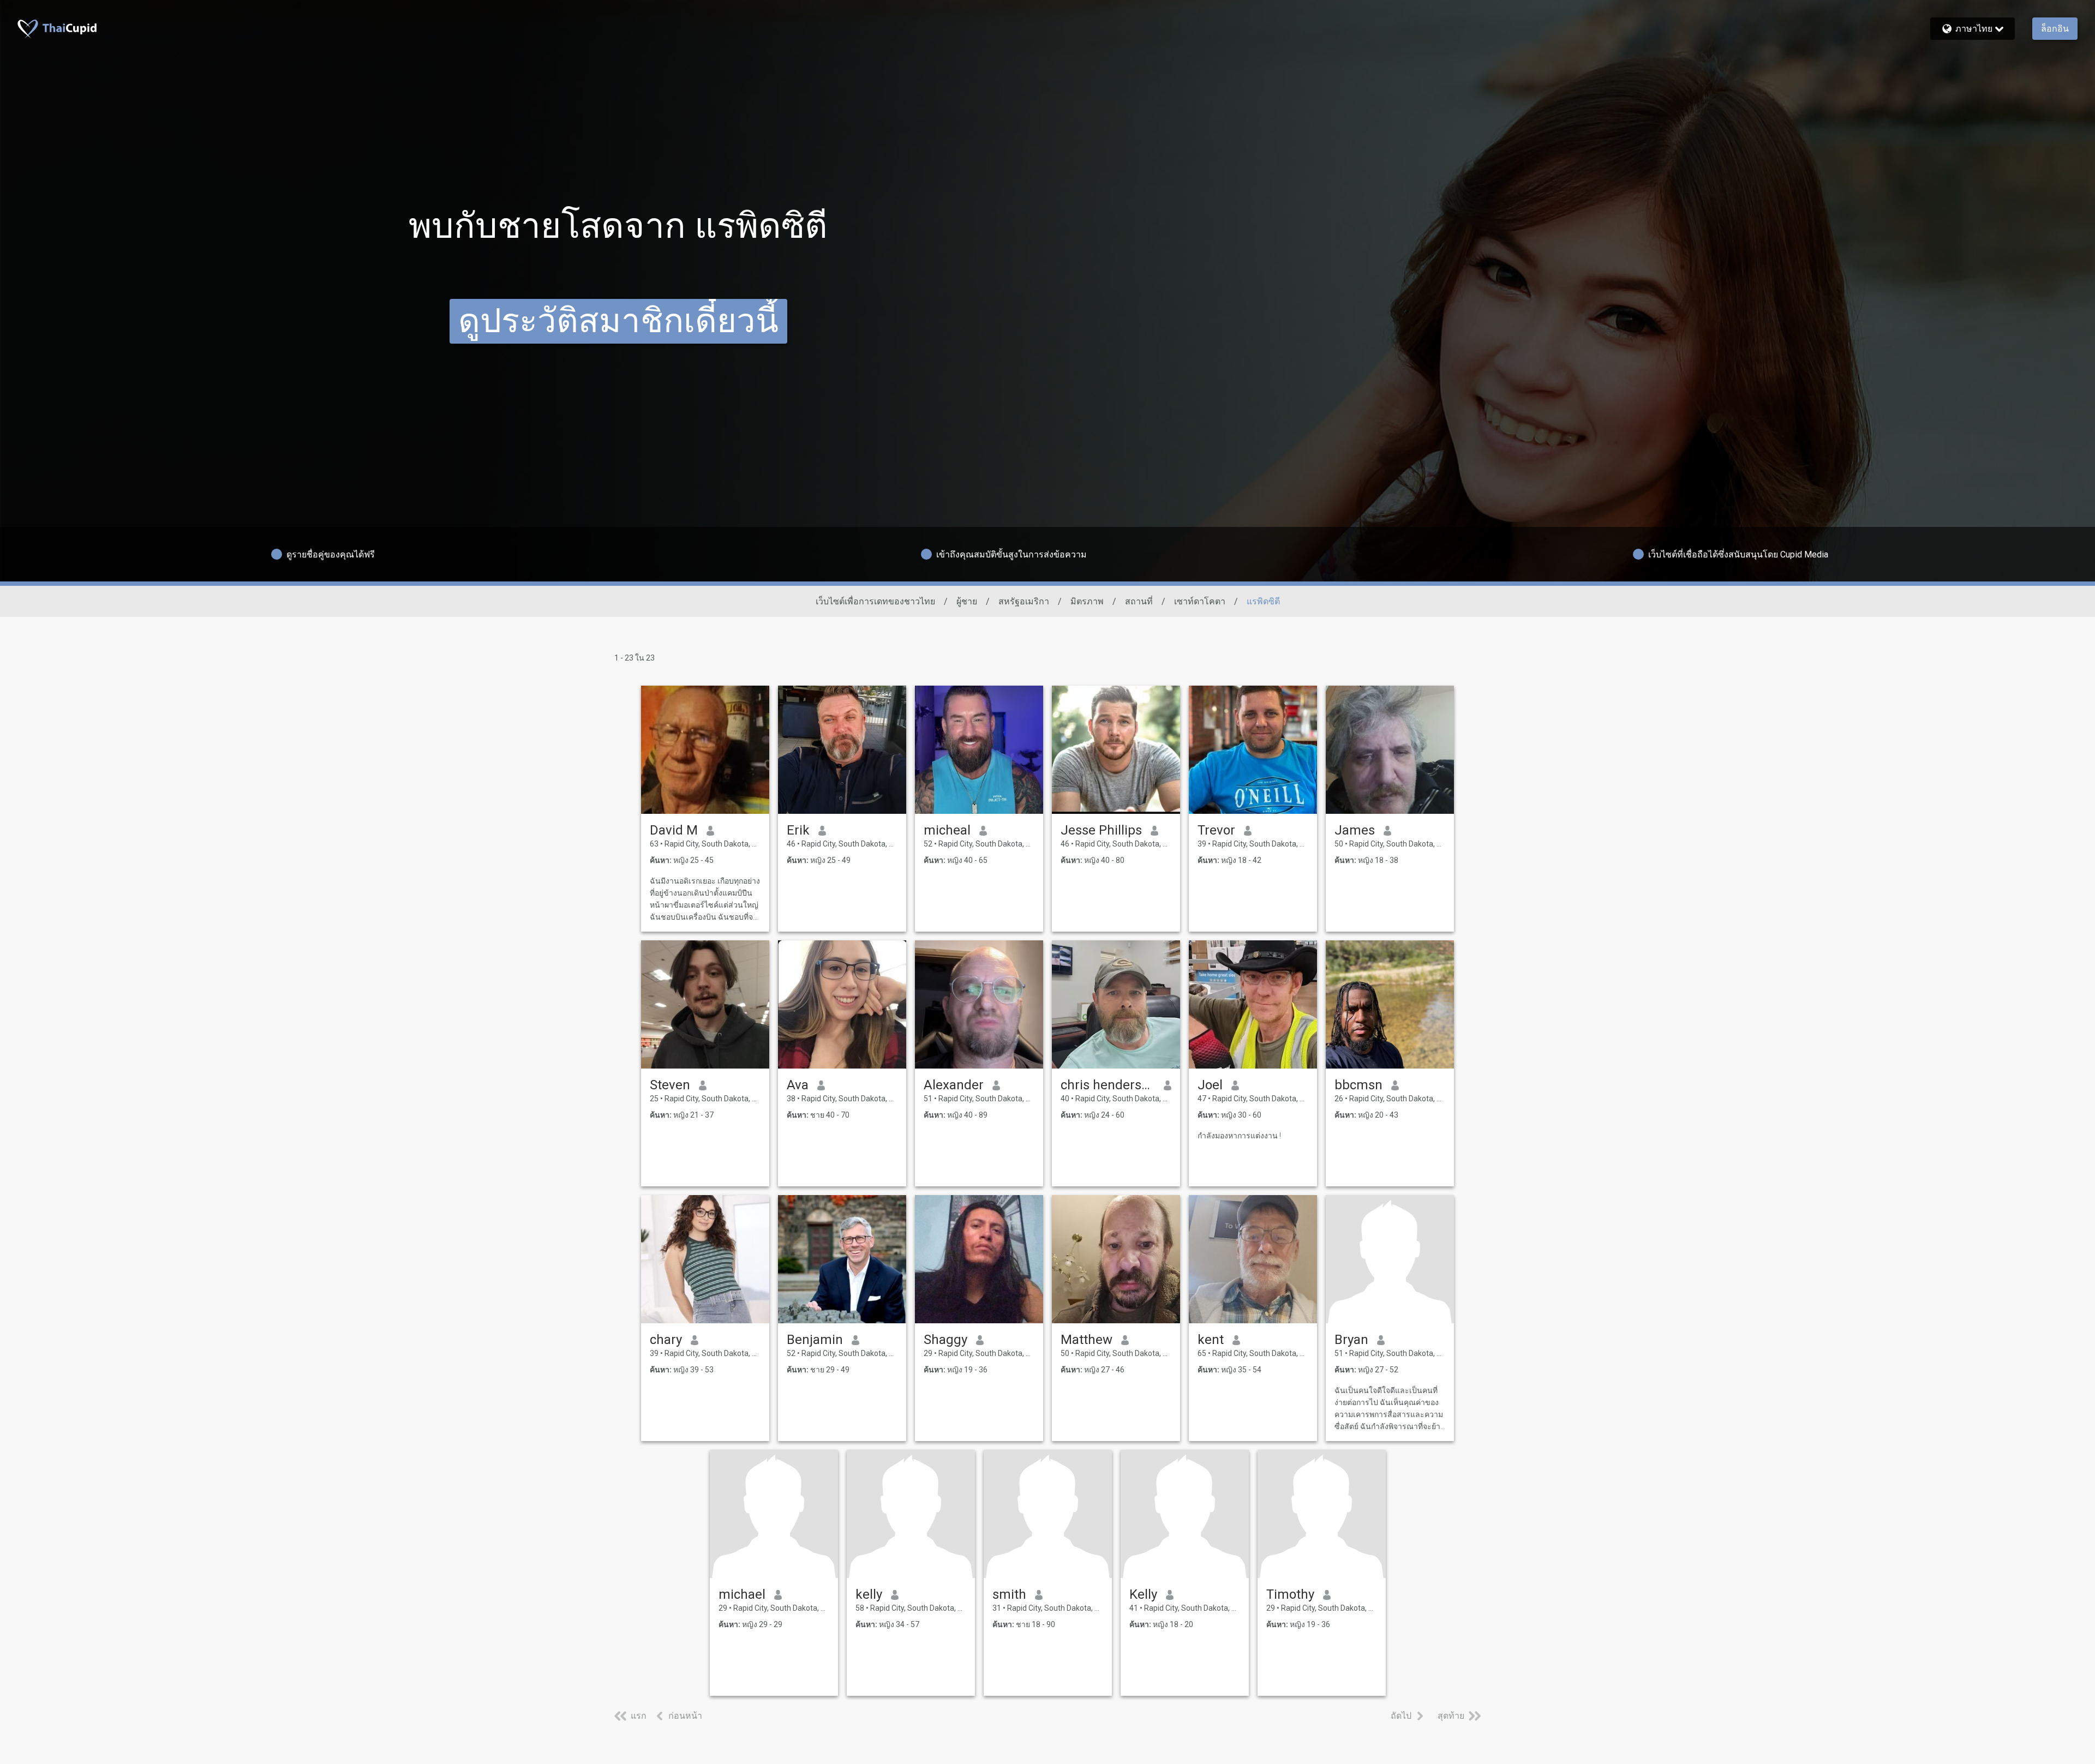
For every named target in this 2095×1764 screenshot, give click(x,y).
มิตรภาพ (1087, 601)
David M (674, 830)
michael (742, 1594)
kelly (869, 1594)
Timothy (1290, 1594)
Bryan (1351, 1340)
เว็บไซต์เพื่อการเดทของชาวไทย (875, 601)
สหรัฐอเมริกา (1024, 601)
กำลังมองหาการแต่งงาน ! (1239, 1136)
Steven (670, 1085)
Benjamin (815, 1340)
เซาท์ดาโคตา (1200, 601)
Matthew (1087, 1340)
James (1355, 830)
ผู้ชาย (967, 601)
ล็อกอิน (2055, 29)
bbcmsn (1358, 1085)
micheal (947, 830)
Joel (1210, 1085)
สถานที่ (1139, 601)
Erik (798, 830)
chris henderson (1108, 1085)
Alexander (954, 1085)
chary (666, 1340)
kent (1211, 1340)
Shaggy (945, 1340)
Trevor (1216, 830)
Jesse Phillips (1101, 830)
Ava (798, 1085)
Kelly (1143, 1594)
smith (1009, 1594)
